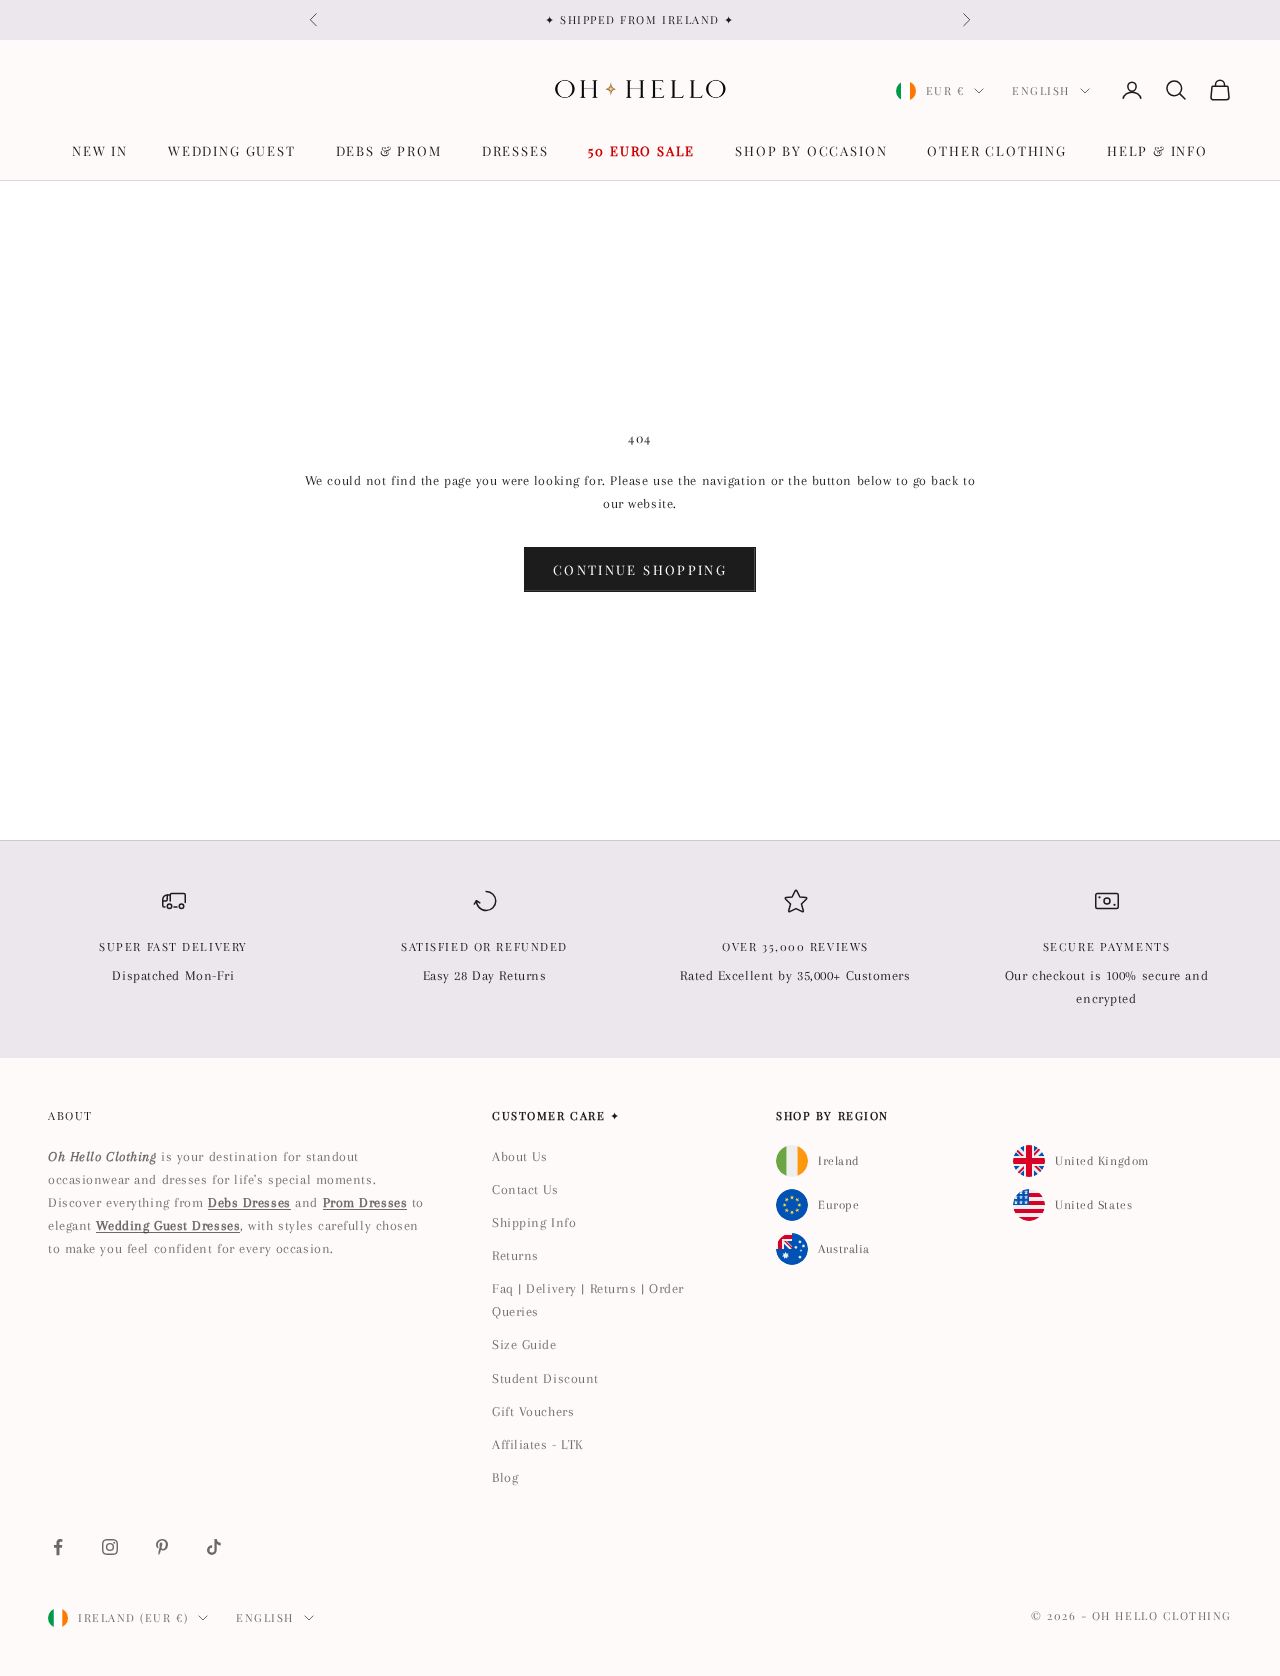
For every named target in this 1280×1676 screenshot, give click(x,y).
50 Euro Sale (641, 150)
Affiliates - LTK (538, 1444)
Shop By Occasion (811, 150)
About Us (519, 1156)
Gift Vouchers (533, 1411)
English (1041, 90)
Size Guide (524, 1344)
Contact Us (525, 1189)
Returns (515, 1255)
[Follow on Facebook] (58, 1547)
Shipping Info (534, 1222)
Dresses (515, 150)
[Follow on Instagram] (110, 1547)
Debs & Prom (389, 150)
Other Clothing (996, 150)
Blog (505, 1477)
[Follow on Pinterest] (162, 1547)
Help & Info (1157, 150)
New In (100, 150)
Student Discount (545, 1378)
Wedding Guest (232, 150)
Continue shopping (640, 569)
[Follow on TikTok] (214, 1547)
